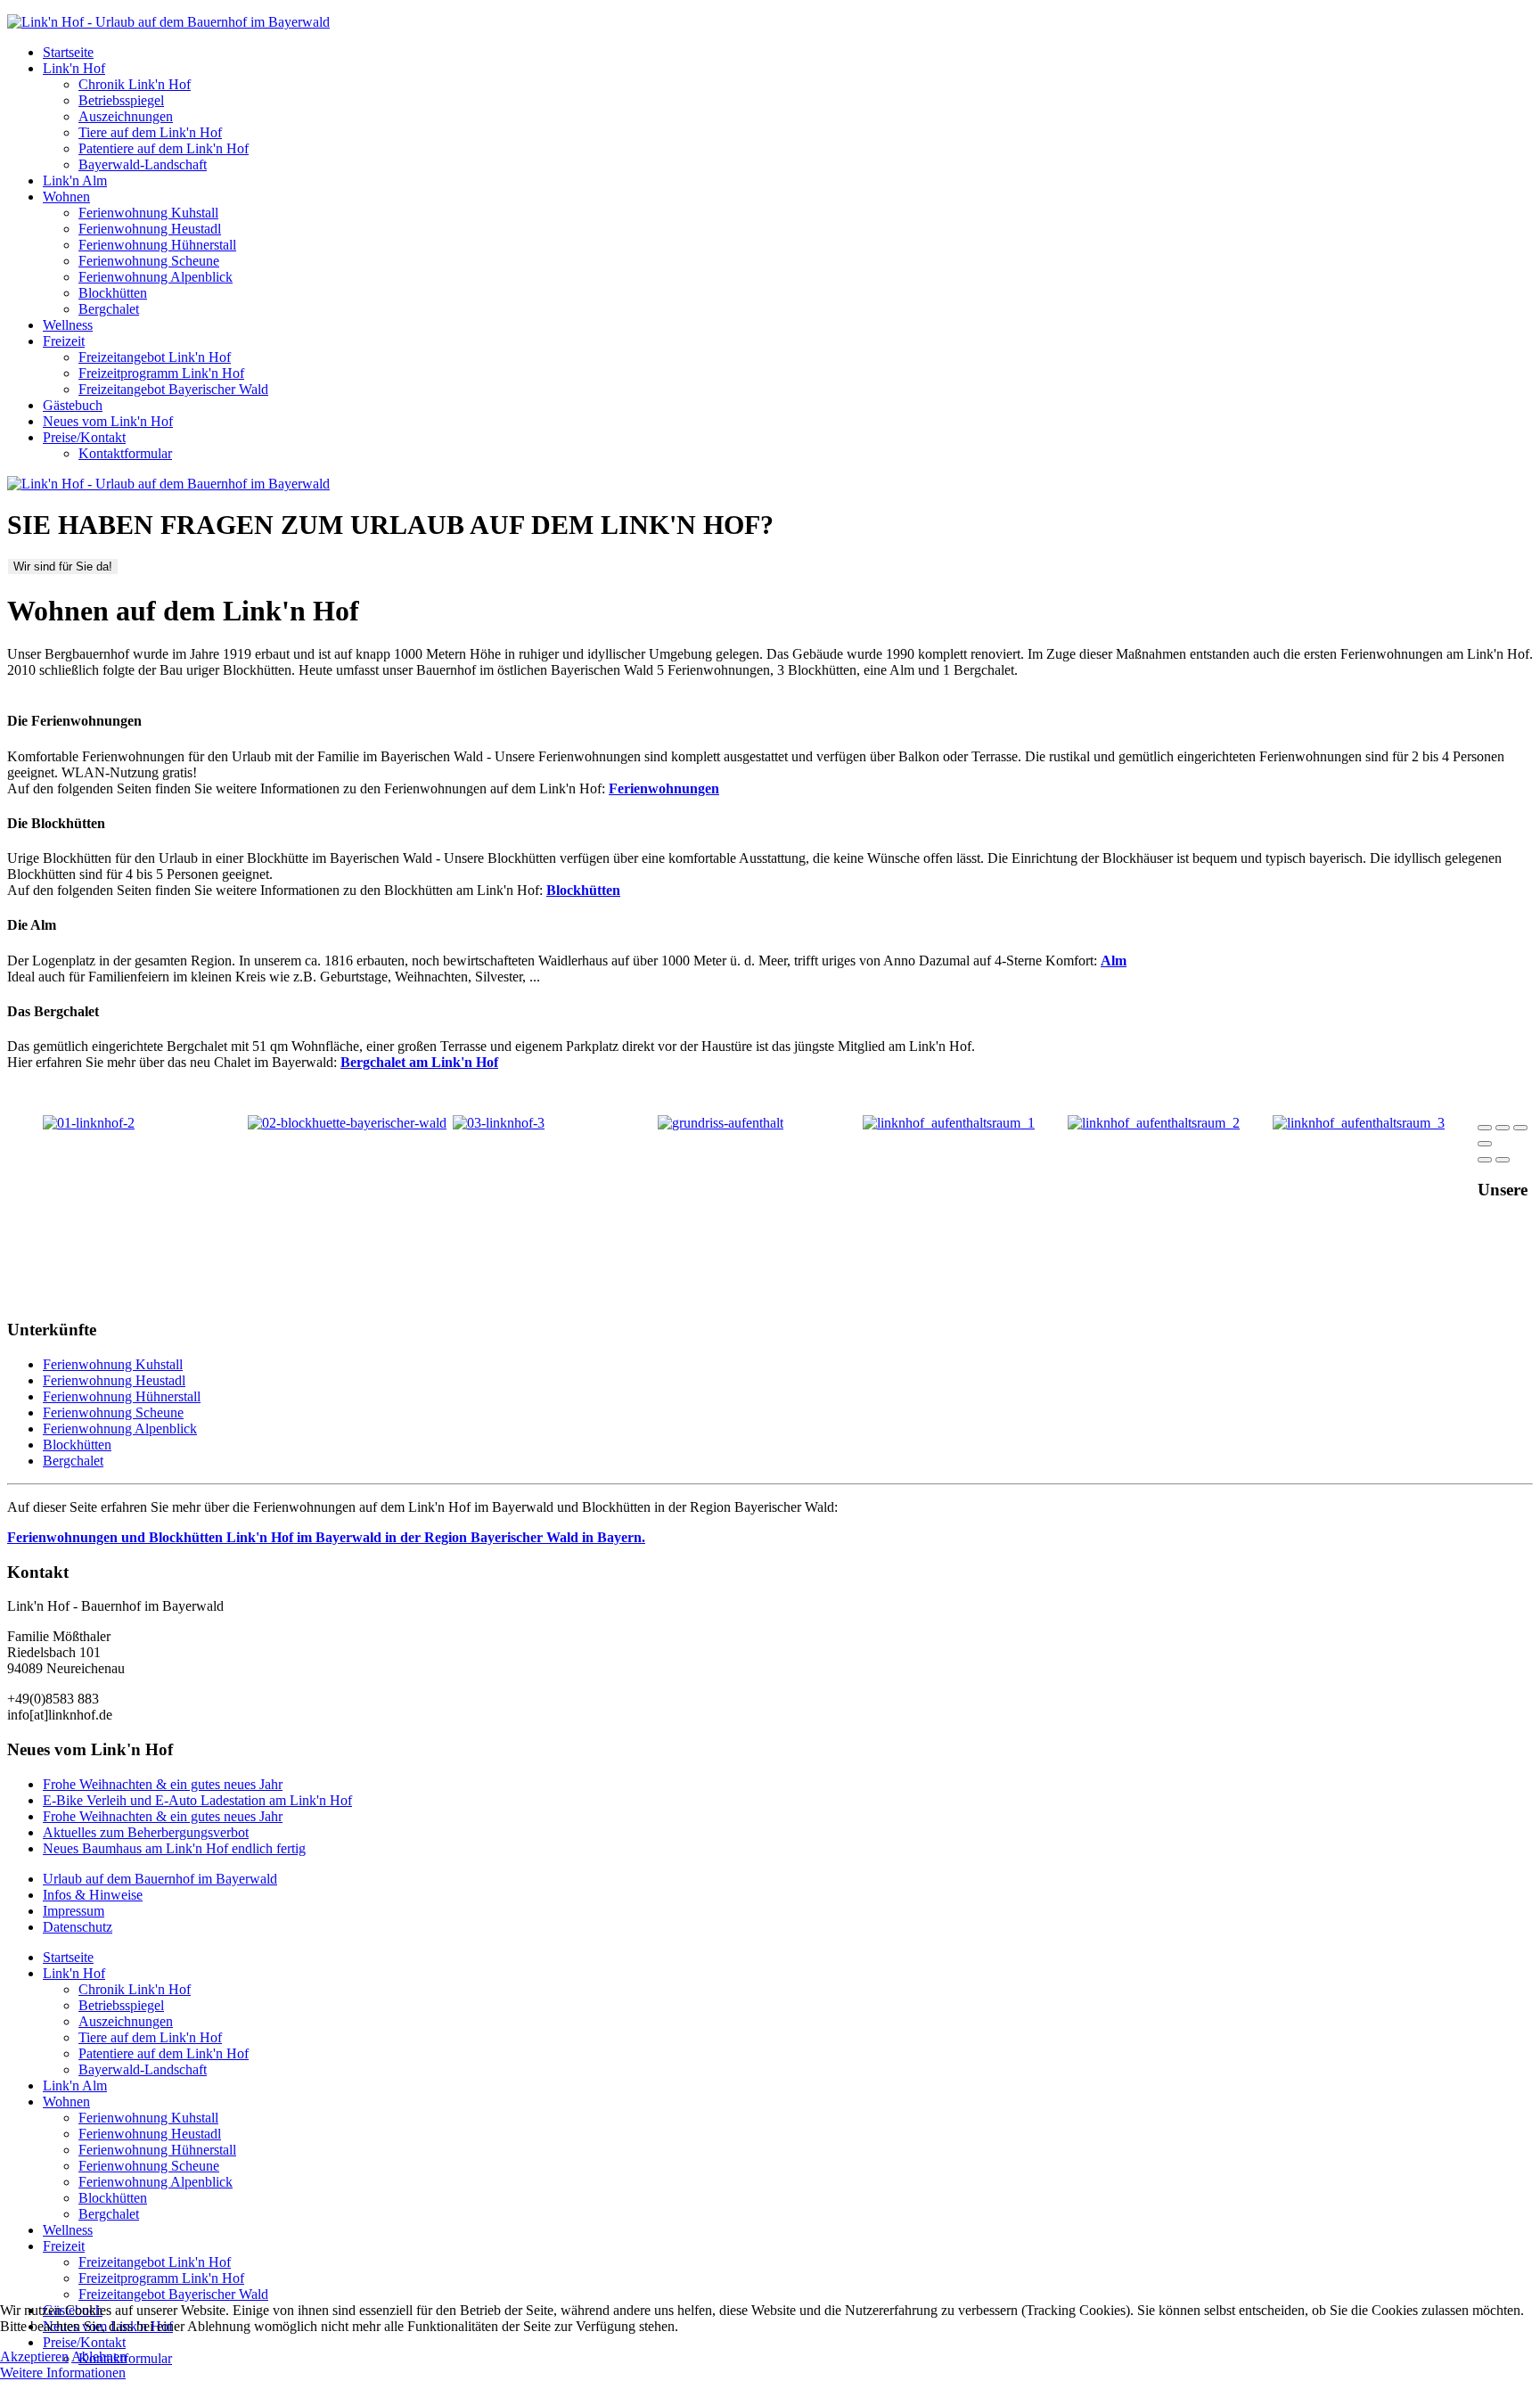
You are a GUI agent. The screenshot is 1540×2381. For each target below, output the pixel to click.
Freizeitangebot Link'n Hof (155, 357)
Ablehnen (99, 2356)
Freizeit (64, 341)
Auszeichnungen (126, 116)
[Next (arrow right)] (1503, 1160)
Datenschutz (78, 1927)
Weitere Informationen (63, 2373)
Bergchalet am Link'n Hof (419, 1062)
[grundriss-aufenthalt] (721, 1123)
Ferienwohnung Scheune (149, 261)
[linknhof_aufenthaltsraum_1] (949, 1123)
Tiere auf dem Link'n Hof (150, 132)
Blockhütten (113, 293)
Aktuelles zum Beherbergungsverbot (146, 1832)
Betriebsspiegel (121, 100)
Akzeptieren (34, 2356)
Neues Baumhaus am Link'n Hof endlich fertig (174, 1848)
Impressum (74, 1911)
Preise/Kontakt (84, 437)
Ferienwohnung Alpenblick (156, 277)
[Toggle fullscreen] (1520, 1128)
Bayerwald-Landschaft (143, 164)
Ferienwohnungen (664, 788)
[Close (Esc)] (1485, 1128)
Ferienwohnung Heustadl (150, 229)
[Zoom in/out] (1485, 1144)
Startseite (68, 52)
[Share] (1503, 1128)
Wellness (68, 325)
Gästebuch (73, 405)
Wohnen (66, 197)
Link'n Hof (74, 68)
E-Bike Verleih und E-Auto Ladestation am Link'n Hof (197, 1800)
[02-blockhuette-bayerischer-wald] (347, 1123)
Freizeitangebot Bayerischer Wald (173, 389)
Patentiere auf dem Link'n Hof (164, 148)
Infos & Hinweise (93, 1895)
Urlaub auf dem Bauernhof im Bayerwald (160, 1879)
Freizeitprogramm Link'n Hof (161, 373)
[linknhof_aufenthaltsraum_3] (1359, 1123)
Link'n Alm (75, 181)
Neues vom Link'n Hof (108, 421)
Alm (1114, 961)
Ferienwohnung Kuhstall (148, 213)
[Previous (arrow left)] (1485, 1160)
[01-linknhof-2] (89, 1123)
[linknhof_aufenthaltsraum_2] (1154, 1123)
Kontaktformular (125, 453)
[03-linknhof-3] (499, 1123)
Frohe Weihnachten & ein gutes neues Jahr (163, 1784)
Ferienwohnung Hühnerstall (157, 245)
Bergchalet (109, 309)
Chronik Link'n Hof (135, 84)
